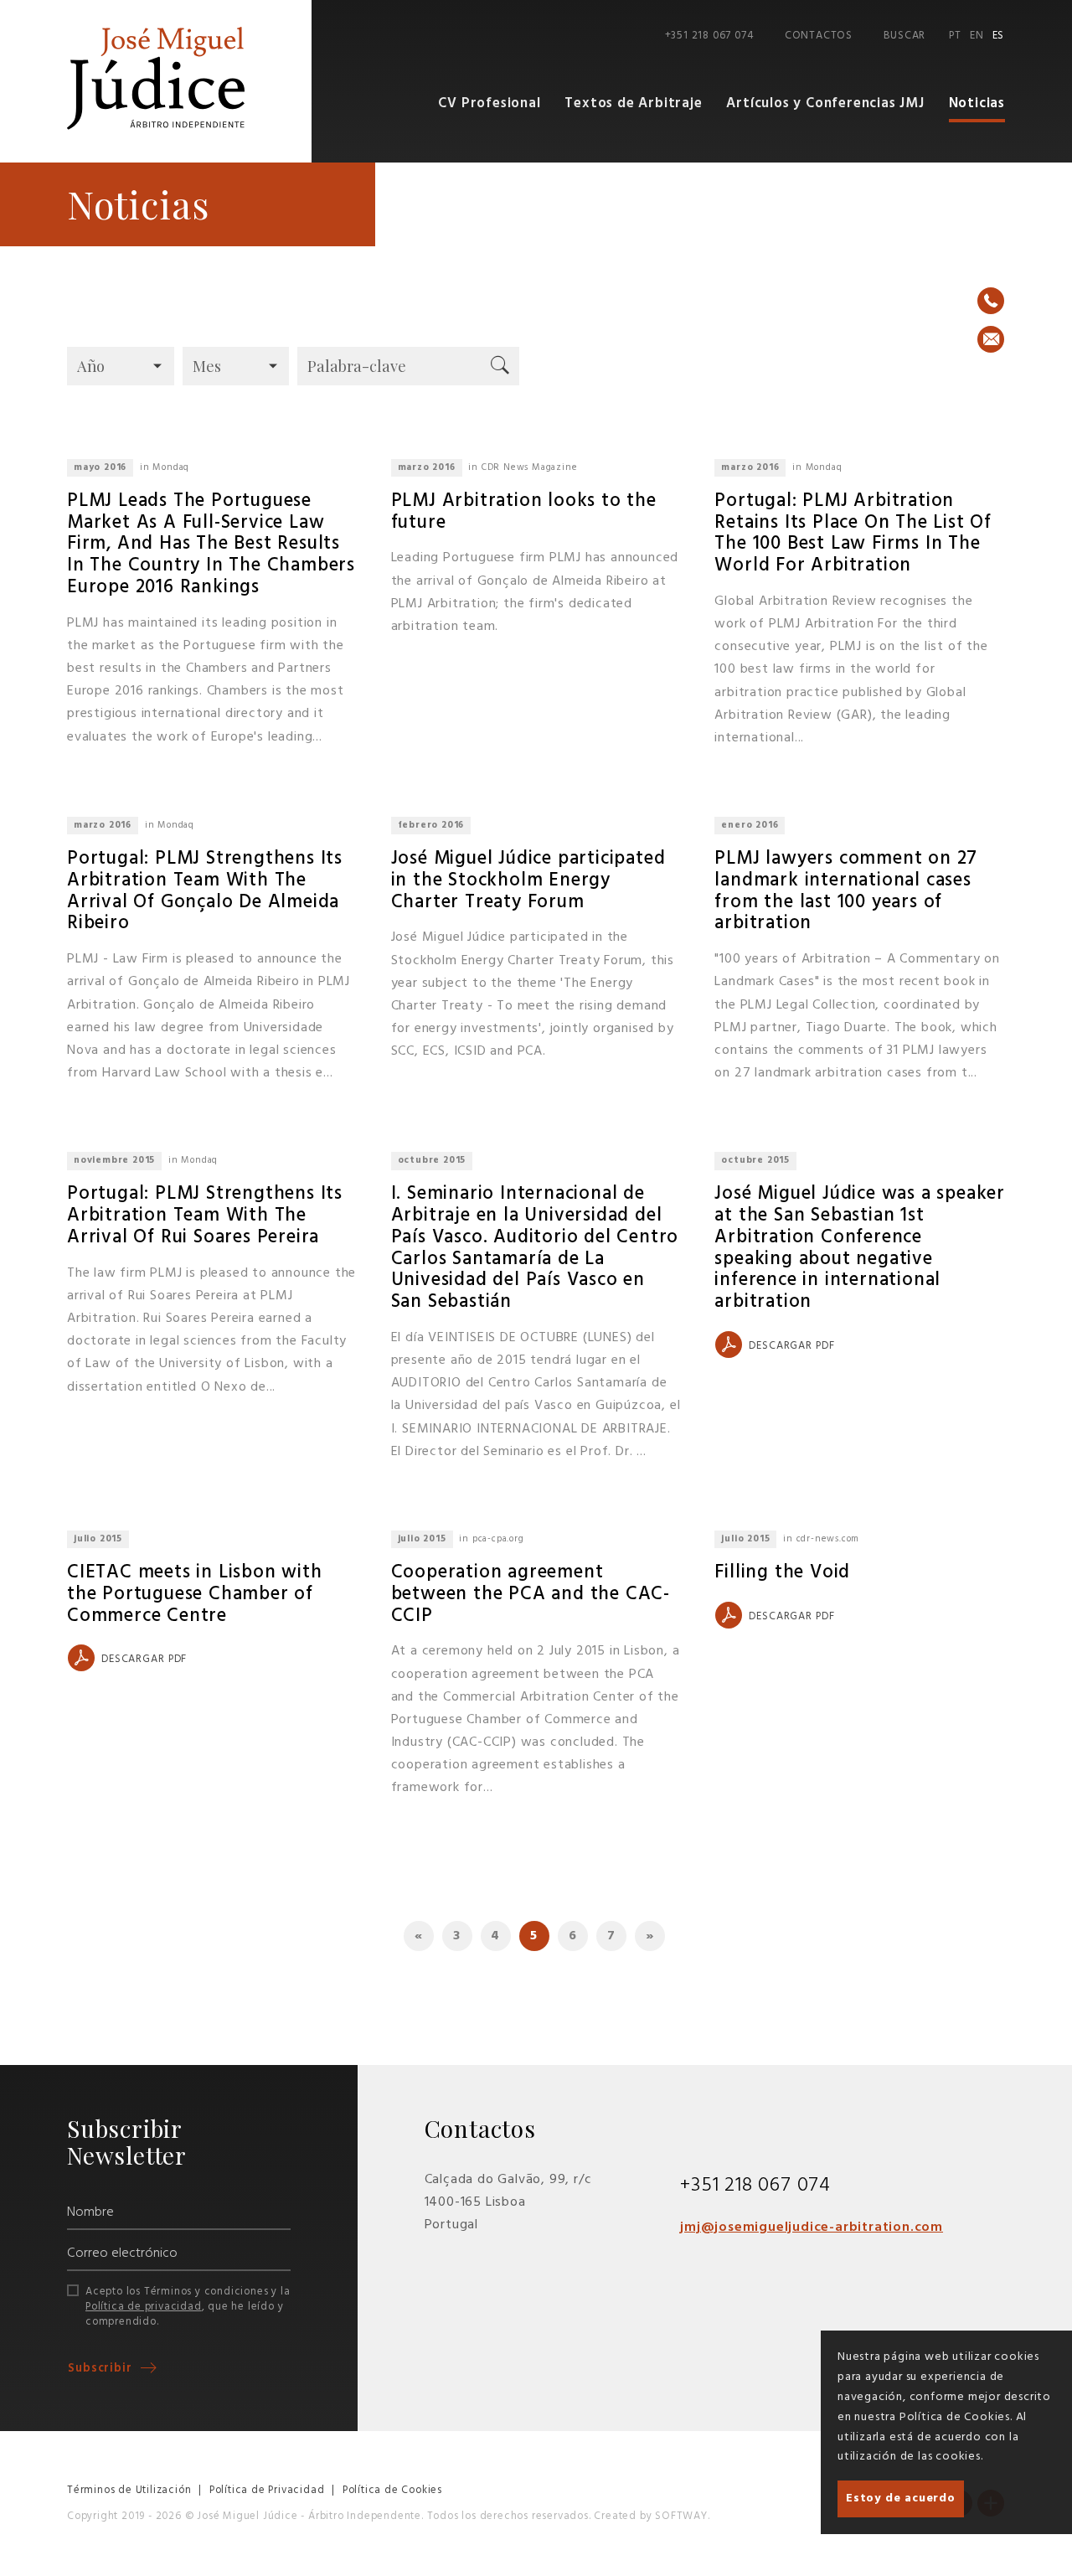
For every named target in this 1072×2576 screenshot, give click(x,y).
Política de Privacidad (267, 2490)
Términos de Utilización (129, 2490)
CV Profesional (489, 103)
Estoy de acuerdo (901, 2499)
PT (955, 36)
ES (999, 36)
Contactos (819, 36)
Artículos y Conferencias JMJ (825, 103)
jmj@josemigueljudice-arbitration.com (812, 2228)
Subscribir (102, 2369)
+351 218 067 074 (709, 36)
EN (977, 36)
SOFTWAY (681, 2516)
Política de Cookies (392, 2490)
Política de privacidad (144, 2307)
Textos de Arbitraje (633, 103)
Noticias (977, 103)
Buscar (904, 36)
